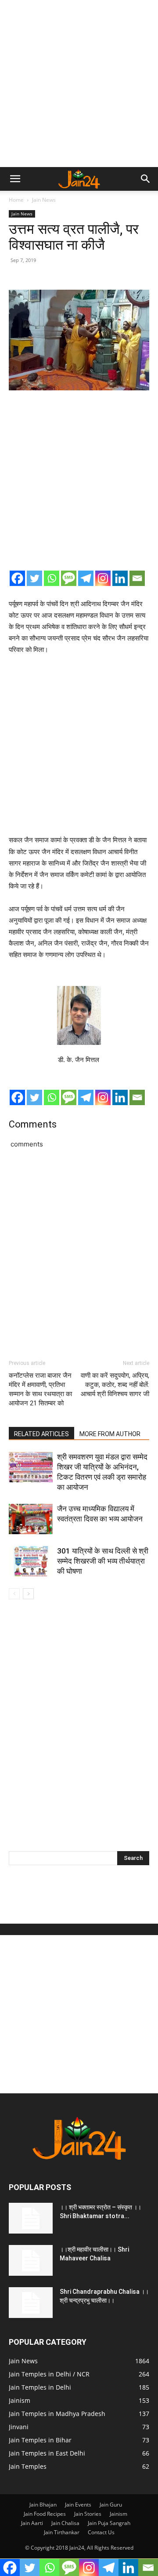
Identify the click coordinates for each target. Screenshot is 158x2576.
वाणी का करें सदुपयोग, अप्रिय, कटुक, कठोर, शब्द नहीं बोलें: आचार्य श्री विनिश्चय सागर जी (115, 1385)
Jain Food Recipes (45, 2514)
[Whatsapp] (52, 578)
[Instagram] (103, 578)
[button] (15, 179)
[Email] (137, 578)
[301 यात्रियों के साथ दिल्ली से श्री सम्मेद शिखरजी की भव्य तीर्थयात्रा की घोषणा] (31, 1561)
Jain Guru (111, 2505)
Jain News (44, 200)
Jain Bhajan (43, 2505)
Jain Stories (88, 2514)
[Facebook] (17, 578)
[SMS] (69, 578)
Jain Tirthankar (62, 2532)
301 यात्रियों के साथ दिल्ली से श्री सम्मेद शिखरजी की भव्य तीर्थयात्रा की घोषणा (103, 1561)
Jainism (118, 2514)
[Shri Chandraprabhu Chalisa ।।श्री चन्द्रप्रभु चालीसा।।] (31, 2303)
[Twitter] (34, 578)
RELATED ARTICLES (41, 1434)
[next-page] (28, 1594)
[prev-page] (14, 1594)
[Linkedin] (120, 578)
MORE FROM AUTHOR (110, 1434)
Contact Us (101, 2532)
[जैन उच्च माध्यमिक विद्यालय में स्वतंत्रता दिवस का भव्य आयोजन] (31, 1519)
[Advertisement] (79, 84)
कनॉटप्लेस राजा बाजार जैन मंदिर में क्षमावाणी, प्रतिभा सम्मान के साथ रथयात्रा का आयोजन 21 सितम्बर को (40, 1389)
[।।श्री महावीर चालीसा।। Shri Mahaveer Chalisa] (31, 2260)
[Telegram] (86, 578)
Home (16, 200)
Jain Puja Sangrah (109, 2523)
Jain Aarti (32, 2523)
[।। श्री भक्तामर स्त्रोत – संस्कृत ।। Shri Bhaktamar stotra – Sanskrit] (31, 2218)
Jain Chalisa (65, 2523)
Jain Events (78, 2505)
